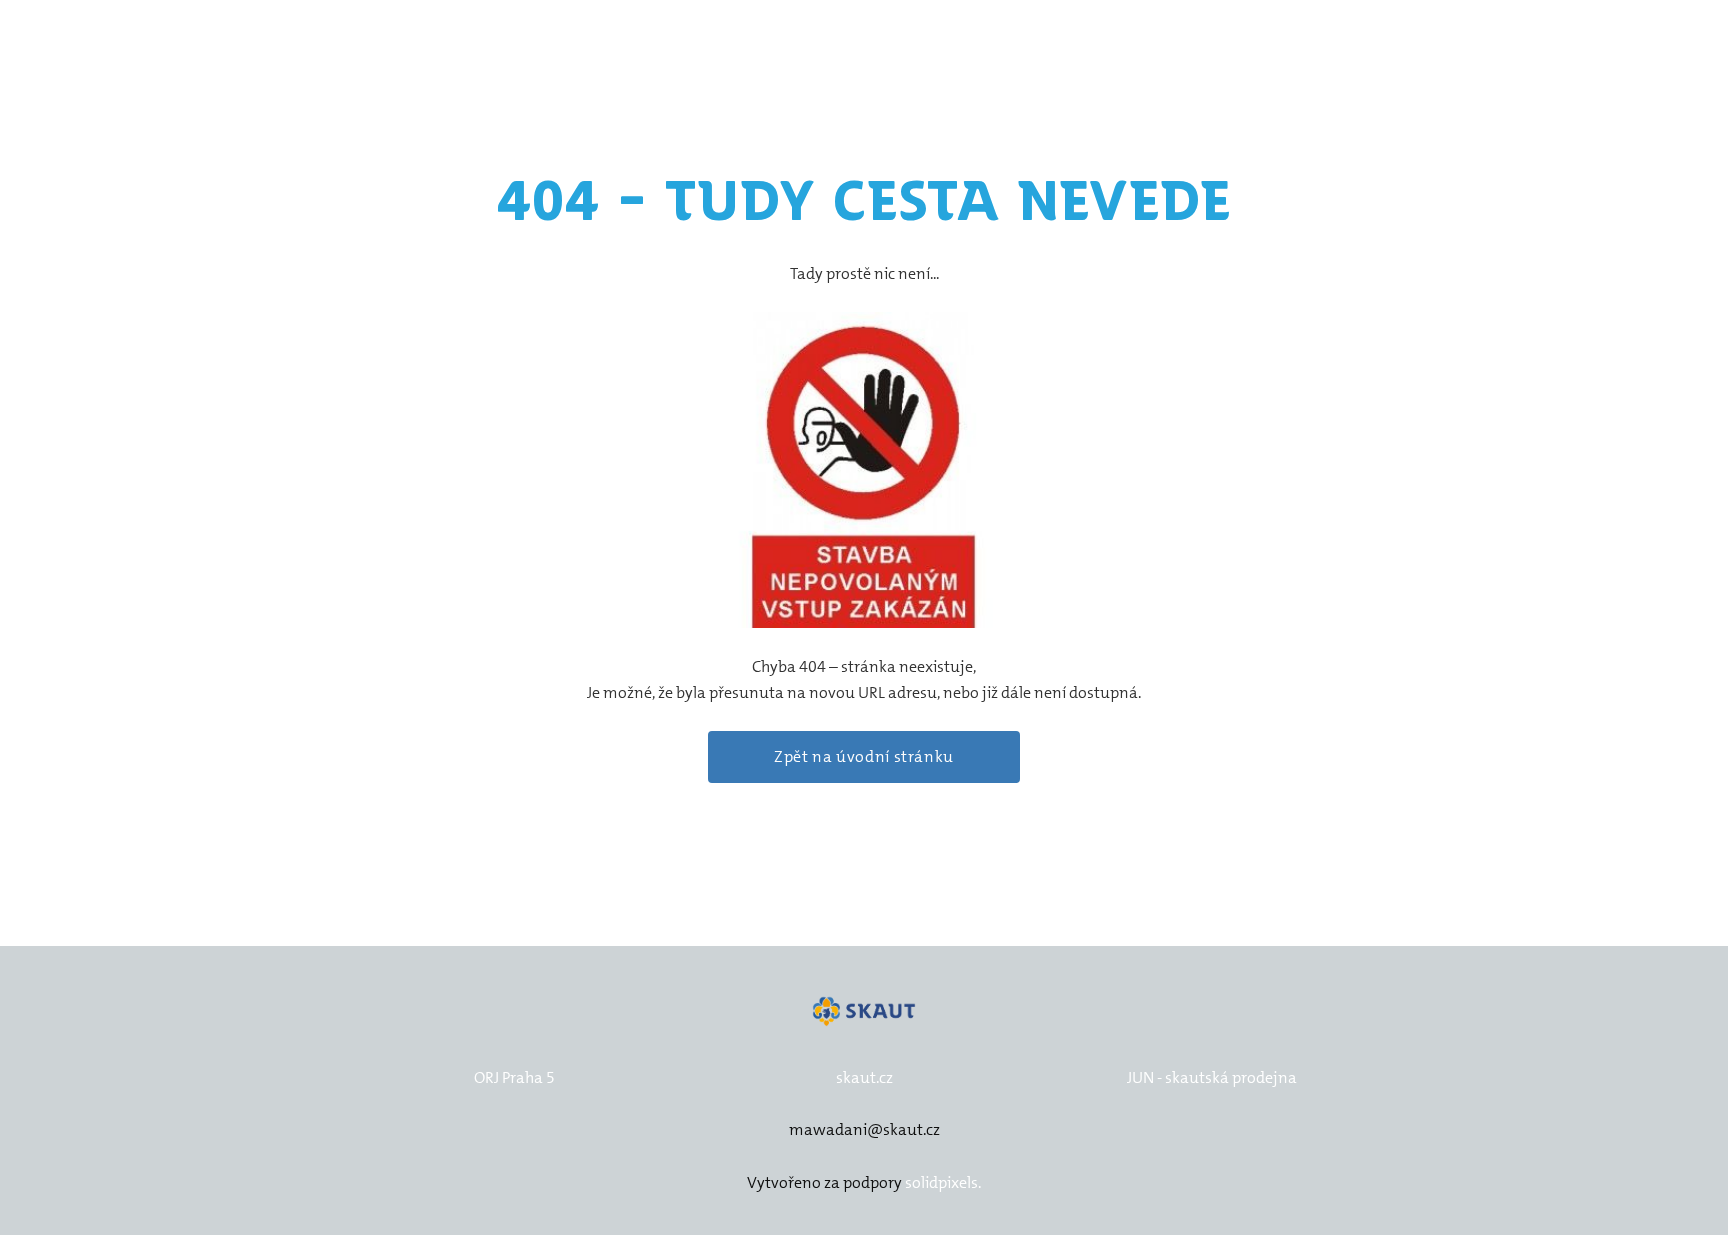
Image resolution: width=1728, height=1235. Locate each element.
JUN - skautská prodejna (1212, 1077)
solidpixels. (943, 1182)
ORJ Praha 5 (514, 1077)
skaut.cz (864, 1077)
